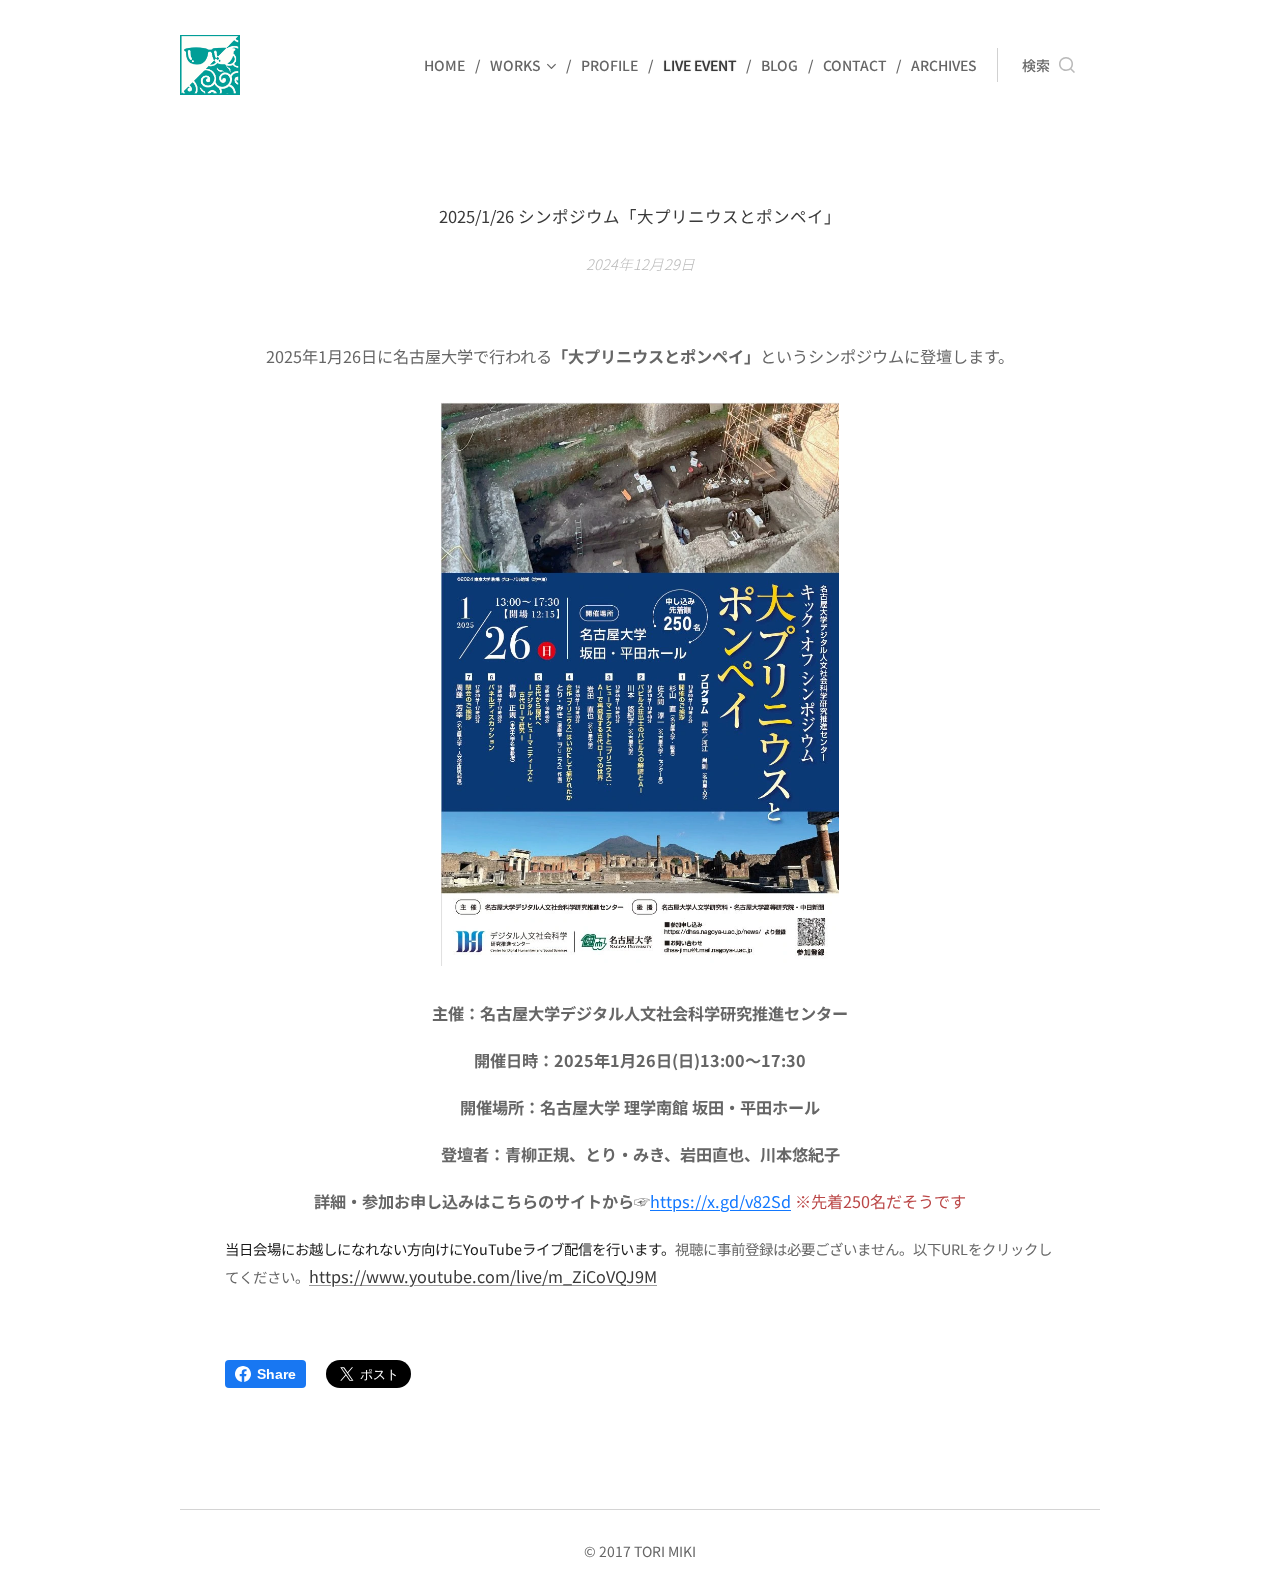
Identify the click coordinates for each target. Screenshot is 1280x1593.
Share (276, 1374)
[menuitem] (449, 65)
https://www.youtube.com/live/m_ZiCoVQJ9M (483, 1276)
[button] (1048, 65)
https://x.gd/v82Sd (720, 1201)
